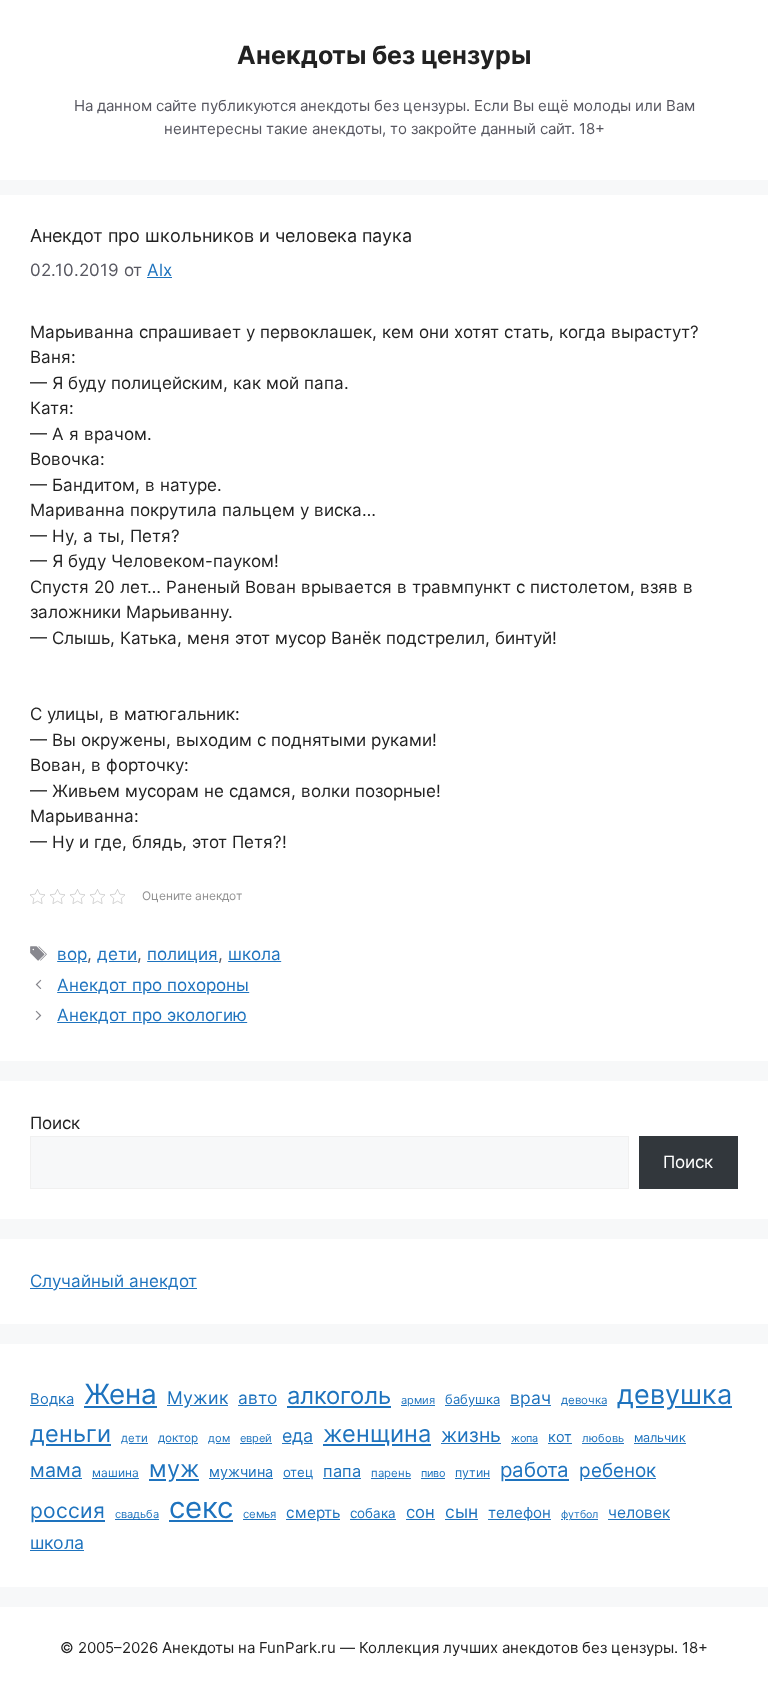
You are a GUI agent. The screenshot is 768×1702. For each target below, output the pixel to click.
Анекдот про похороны (153, 985)
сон (420, 1512)
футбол (579, 1514)
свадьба (137, 1514)
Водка (52, 1399)
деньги (70, 1433)
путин (472, 1472)
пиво (433, 1473)
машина (115, 1472)
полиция (182, 954)
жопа (524, 1438)
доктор (178, 1438)
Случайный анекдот (113, 1281)
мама (56, 1470)
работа (534, 1469)
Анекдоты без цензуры (384, 55)
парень (391, 1473)
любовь (603, 1438)
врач (530, 1397)
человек (639, 1512)
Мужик (197, 1397)
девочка (584, 1400)
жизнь (471, 1435)
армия (418, 1400)
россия (67, 1510)
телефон (519, 1512)
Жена (120, 1394)
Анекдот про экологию (152, 1015)
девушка (674, 1394)
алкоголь (339, 1395)
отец (298, 1472)
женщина (377, 1433)
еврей (256, 1438)
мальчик (660, 1437)
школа (254, 954)
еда (297, 1435)
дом (219, 1438)
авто (257, 1397)
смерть (313, 1512)
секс (201, 1507)
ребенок (617, 1470)
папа (342, 1471)
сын (461, 1511)
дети (117, 954)
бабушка (472, 1399)
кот (560, 1436)
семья (259, 1514)
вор (72, 954)
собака (373, 1513)
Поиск (55, 1123)
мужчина (241, 1471)
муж (174, 1468)
